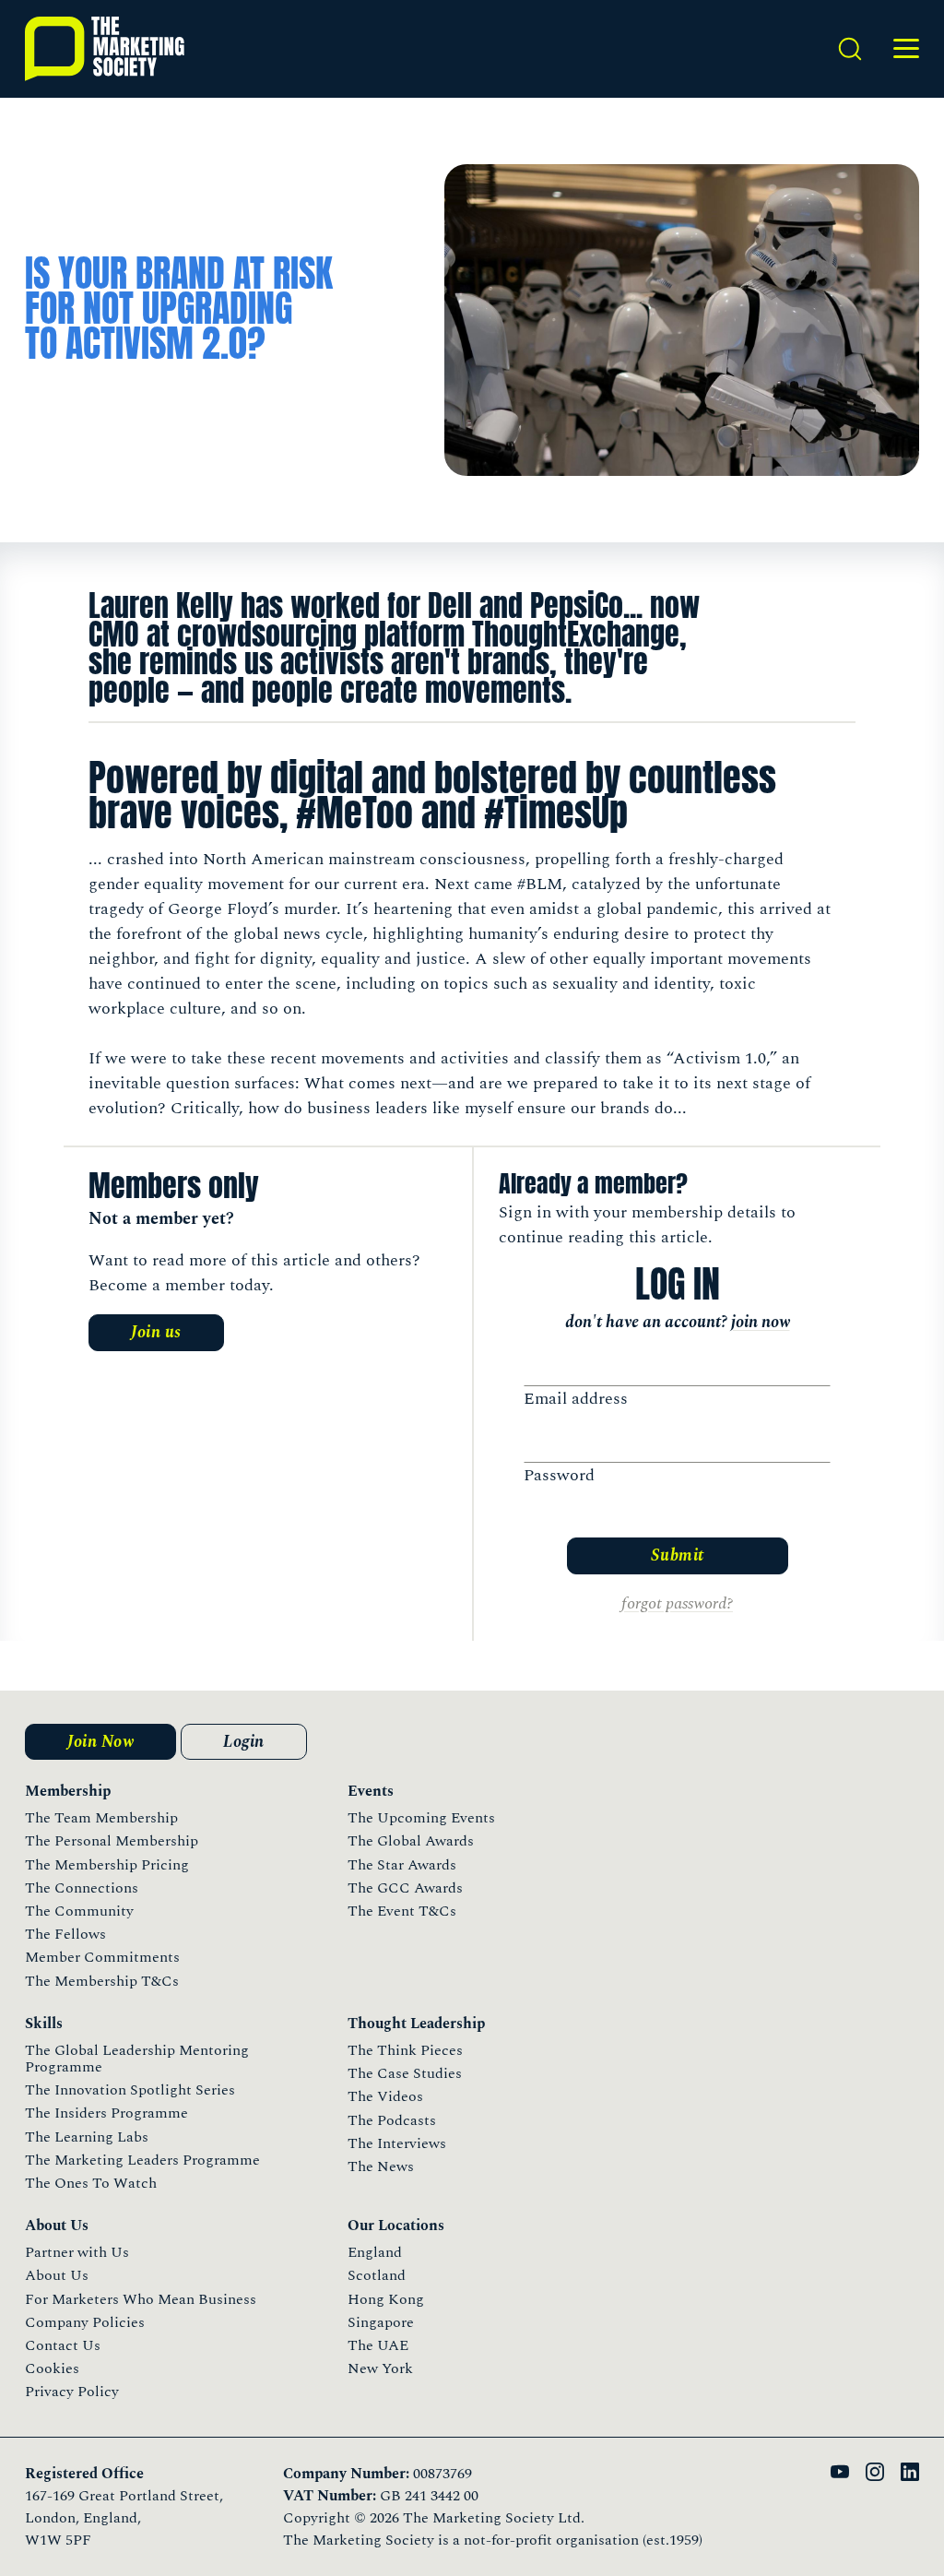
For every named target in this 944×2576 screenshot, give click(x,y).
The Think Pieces (405, 2050)
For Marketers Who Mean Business (141, 2299)
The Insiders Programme (106, 2113)
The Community (79, 1911)
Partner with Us (77, 2252)
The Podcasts (392, 2120)
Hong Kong (386, 2299)
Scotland (377, 2275)
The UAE (378, 2345)
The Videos (385, 2096)
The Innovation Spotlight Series (130, 2090)
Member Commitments (102, 1957)
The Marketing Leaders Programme (142, 2160)
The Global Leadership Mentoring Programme (137, 2059)
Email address (576, 1399)
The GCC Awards (405, 1888)
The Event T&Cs (402, 1911)
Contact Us (63, 2345)
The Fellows (65, 1934)
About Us (57, 2275)
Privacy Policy (72, 2392)
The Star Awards (402, 1865)
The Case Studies (405, 2073)
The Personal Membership (112, 1841)
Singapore (381, 2322)
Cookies (52, 2368)
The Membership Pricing (107, 1865)
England (375, 2252)
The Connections (82, 1888)
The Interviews (397, 2143)
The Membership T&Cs (102, 1981)
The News (381, 2166)
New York (380, 2368)
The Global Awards (411, 1841)
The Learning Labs (87, 2137)
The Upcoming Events (421, 1818)
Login (244, 1742)
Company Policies (85, 2322)
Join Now (100, 1742)
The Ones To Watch (91, 2183)
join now (761, 1322)
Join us (156, 1332)
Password (559, 1475)
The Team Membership (101, 1818)
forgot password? (677, 1603)
